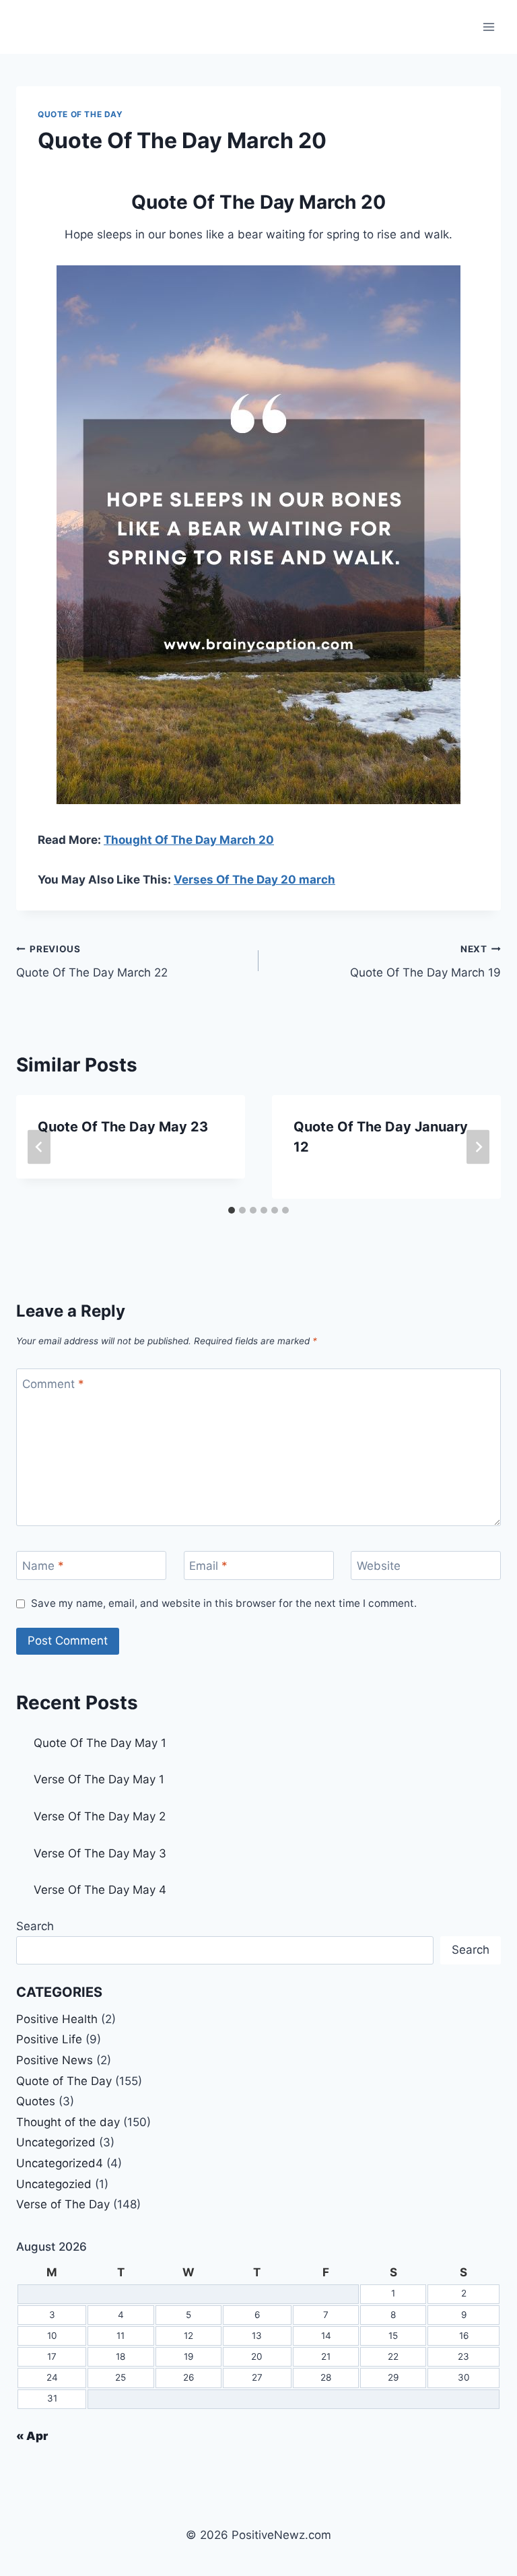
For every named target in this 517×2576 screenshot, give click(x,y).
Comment (53, 1384)
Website (379, 1566)
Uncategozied (54, 2184)
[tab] (232, 1210)
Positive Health (57, 2019)
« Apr (32, 2436)
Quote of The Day (80, 114)
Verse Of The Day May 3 (100, 1853)
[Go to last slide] (39, 1147)
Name (43, 1566)
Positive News (55, 2060)
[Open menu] (488, 27)
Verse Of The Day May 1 (99, 1779)
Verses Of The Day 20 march (254, 880)
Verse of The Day (63, 2204)
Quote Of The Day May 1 (100, 1743)
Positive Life (49, 2039)
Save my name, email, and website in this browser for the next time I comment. (224, 1603)
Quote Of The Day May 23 (123, 1127)
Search (35, 1926)
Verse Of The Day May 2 (100, 1816)
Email (208, 1566)
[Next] (478, 1147)
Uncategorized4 (60, 2163)
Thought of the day (68, 2122)
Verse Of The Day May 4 (100, 1890)
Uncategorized (56, 2142)
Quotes (36, 2101)
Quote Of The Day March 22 (92, 961)
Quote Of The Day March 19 (425, 961)
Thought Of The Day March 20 (189, 840)
